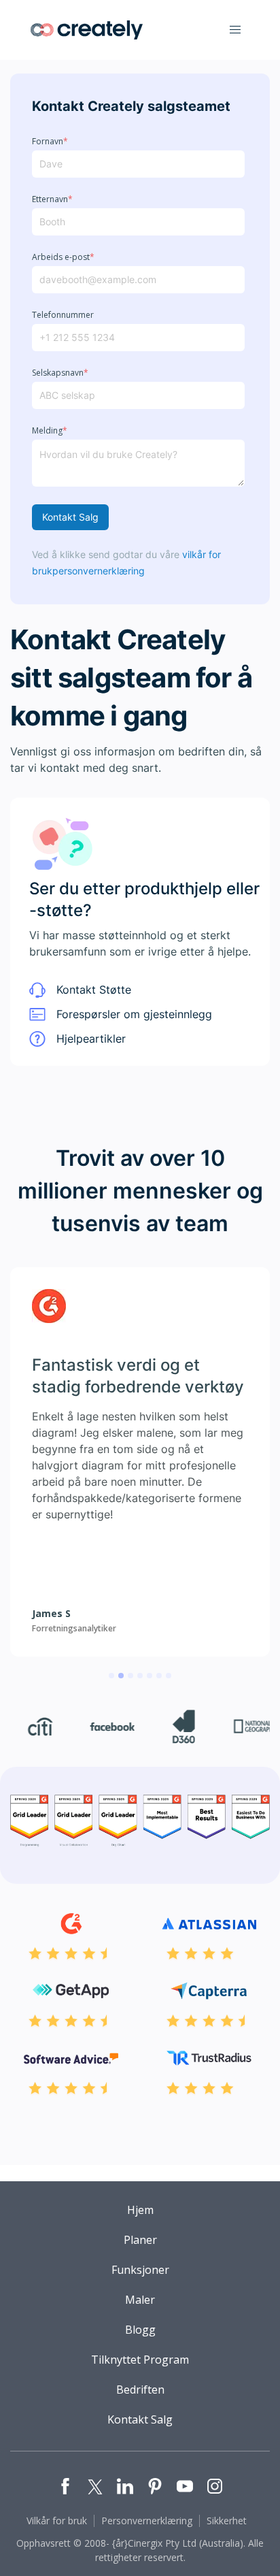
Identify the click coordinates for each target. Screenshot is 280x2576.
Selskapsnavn (60, 373)
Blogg (140, 2330)
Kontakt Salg (70, 517)
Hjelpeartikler (91, 1039)
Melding (50, 431)
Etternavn (52, 199)
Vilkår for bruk (57, 2521)
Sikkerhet (227, 2521)
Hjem (140, 2210)
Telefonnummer (63, 315)
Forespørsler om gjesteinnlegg (134, 1014)
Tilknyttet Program (140, 2360)
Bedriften (140, 2390)
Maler (140, 2300)
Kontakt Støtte (94, 990)
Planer (140, 2240)
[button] (235, 30)
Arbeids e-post (63, 257)
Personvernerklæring (147, 2521)
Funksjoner (140, 2270)
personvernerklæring (99, 571)
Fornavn (50, 142)
